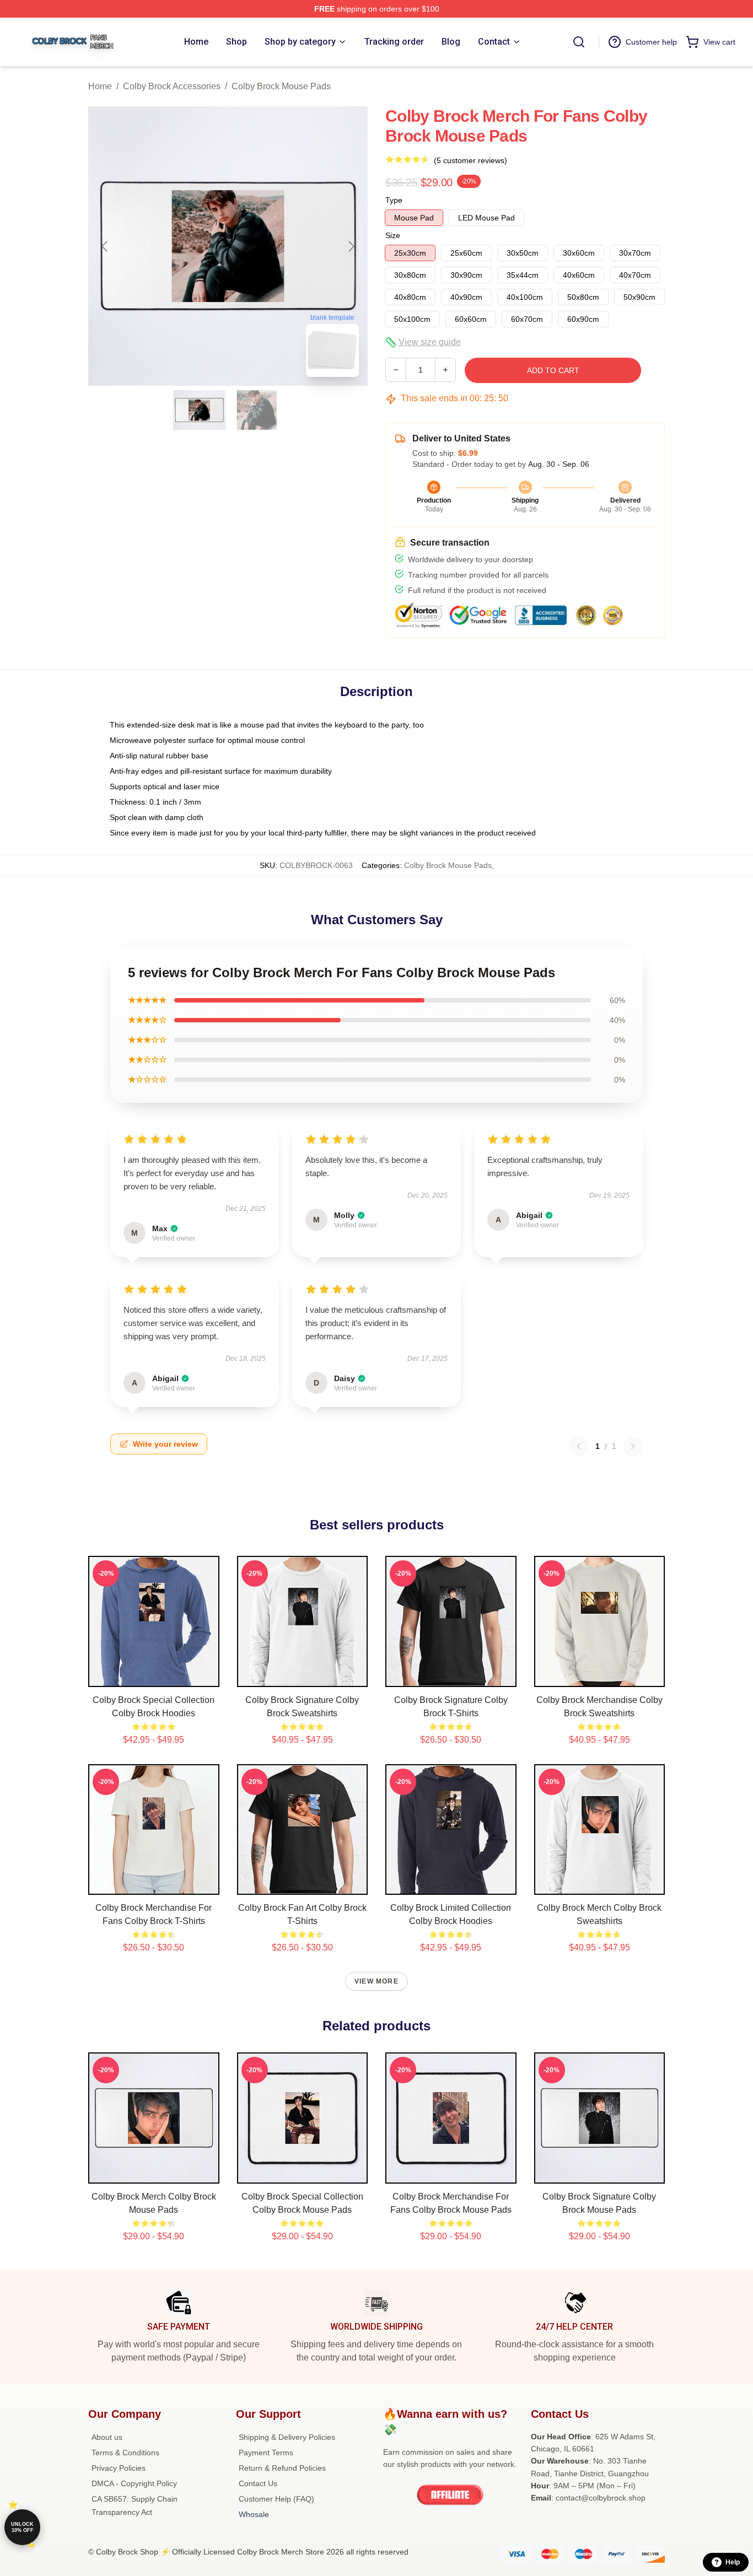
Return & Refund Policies (282, 2468)
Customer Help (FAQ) (276, 2499)
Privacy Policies (119, 2468)
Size (393, 235)
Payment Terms (266, 2453)
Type (394, 200)
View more (376, 1981)
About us (107, 2437)
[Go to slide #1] (200, 410)
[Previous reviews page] (579, 1446)
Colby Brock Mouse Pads (281, 86)
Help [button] (733, 2562)
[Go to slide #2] (257, 410)
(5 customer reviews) (470, 160)
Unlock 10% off (22, 2527)
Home (100, 86)
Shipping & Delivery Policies (287, 2437)
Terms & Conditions (125, 2453)
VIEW (154, 1676)
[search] (579, 42)
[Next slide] (351, 246)
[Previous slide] (105, 246)
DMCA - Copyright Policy (134, 2483)
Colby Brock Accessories (172, 86)
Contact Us (258, 2483)
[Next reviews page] (633, 1446)
